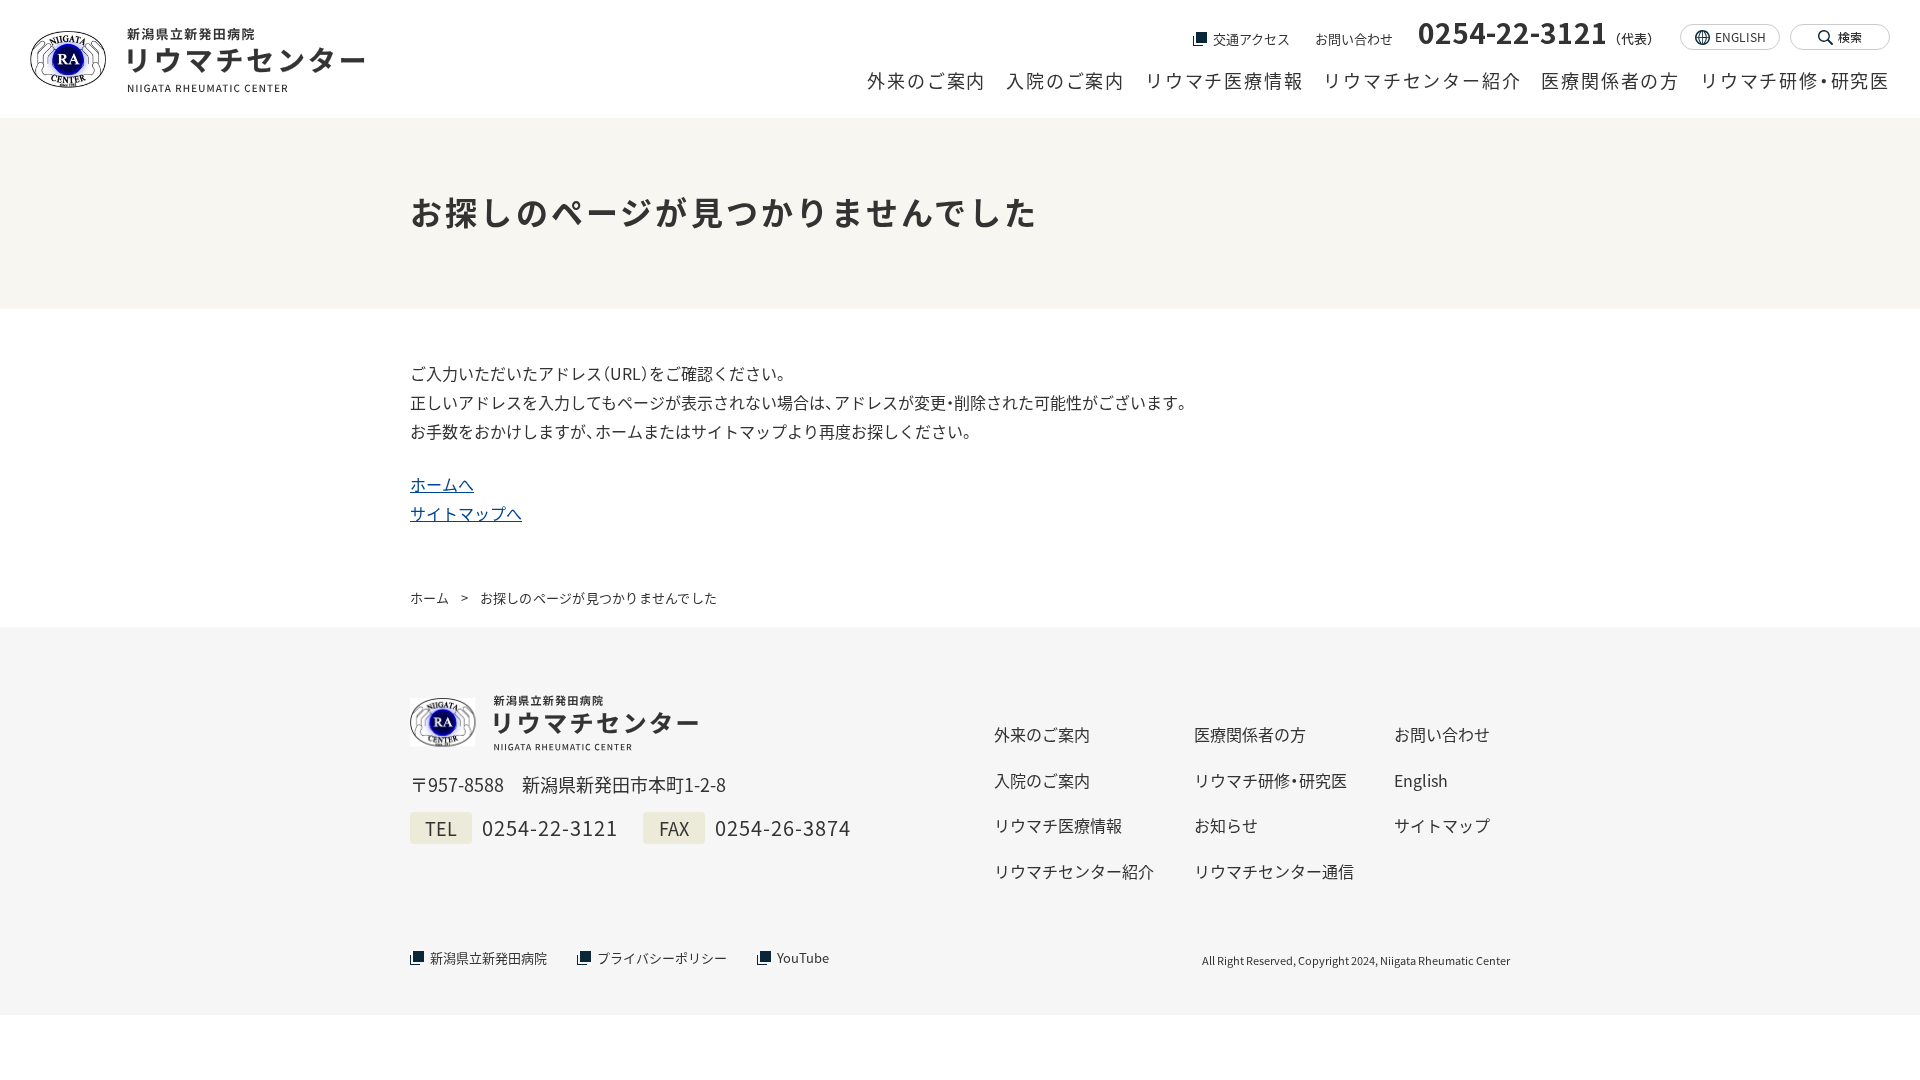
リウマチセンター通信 (1274, 871)
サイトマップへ (466, 513)
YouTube (803, 957)
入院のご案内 (1065, 80)
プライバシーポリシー (662, 957)
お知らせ (1226, 825)
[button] (1840, 37)
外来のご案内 (926, 80)
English (1421, 780)
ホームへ (442, 484)
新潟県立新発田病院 (488, 957)
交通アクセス (1251, 38)
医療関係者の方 (1610, 80)
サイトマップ (1442, 825)
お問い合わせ (1354, 38)
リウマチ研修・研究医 (1795, 80)
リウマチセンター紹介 (1422, 80)
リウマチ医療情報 (1224, 80)
